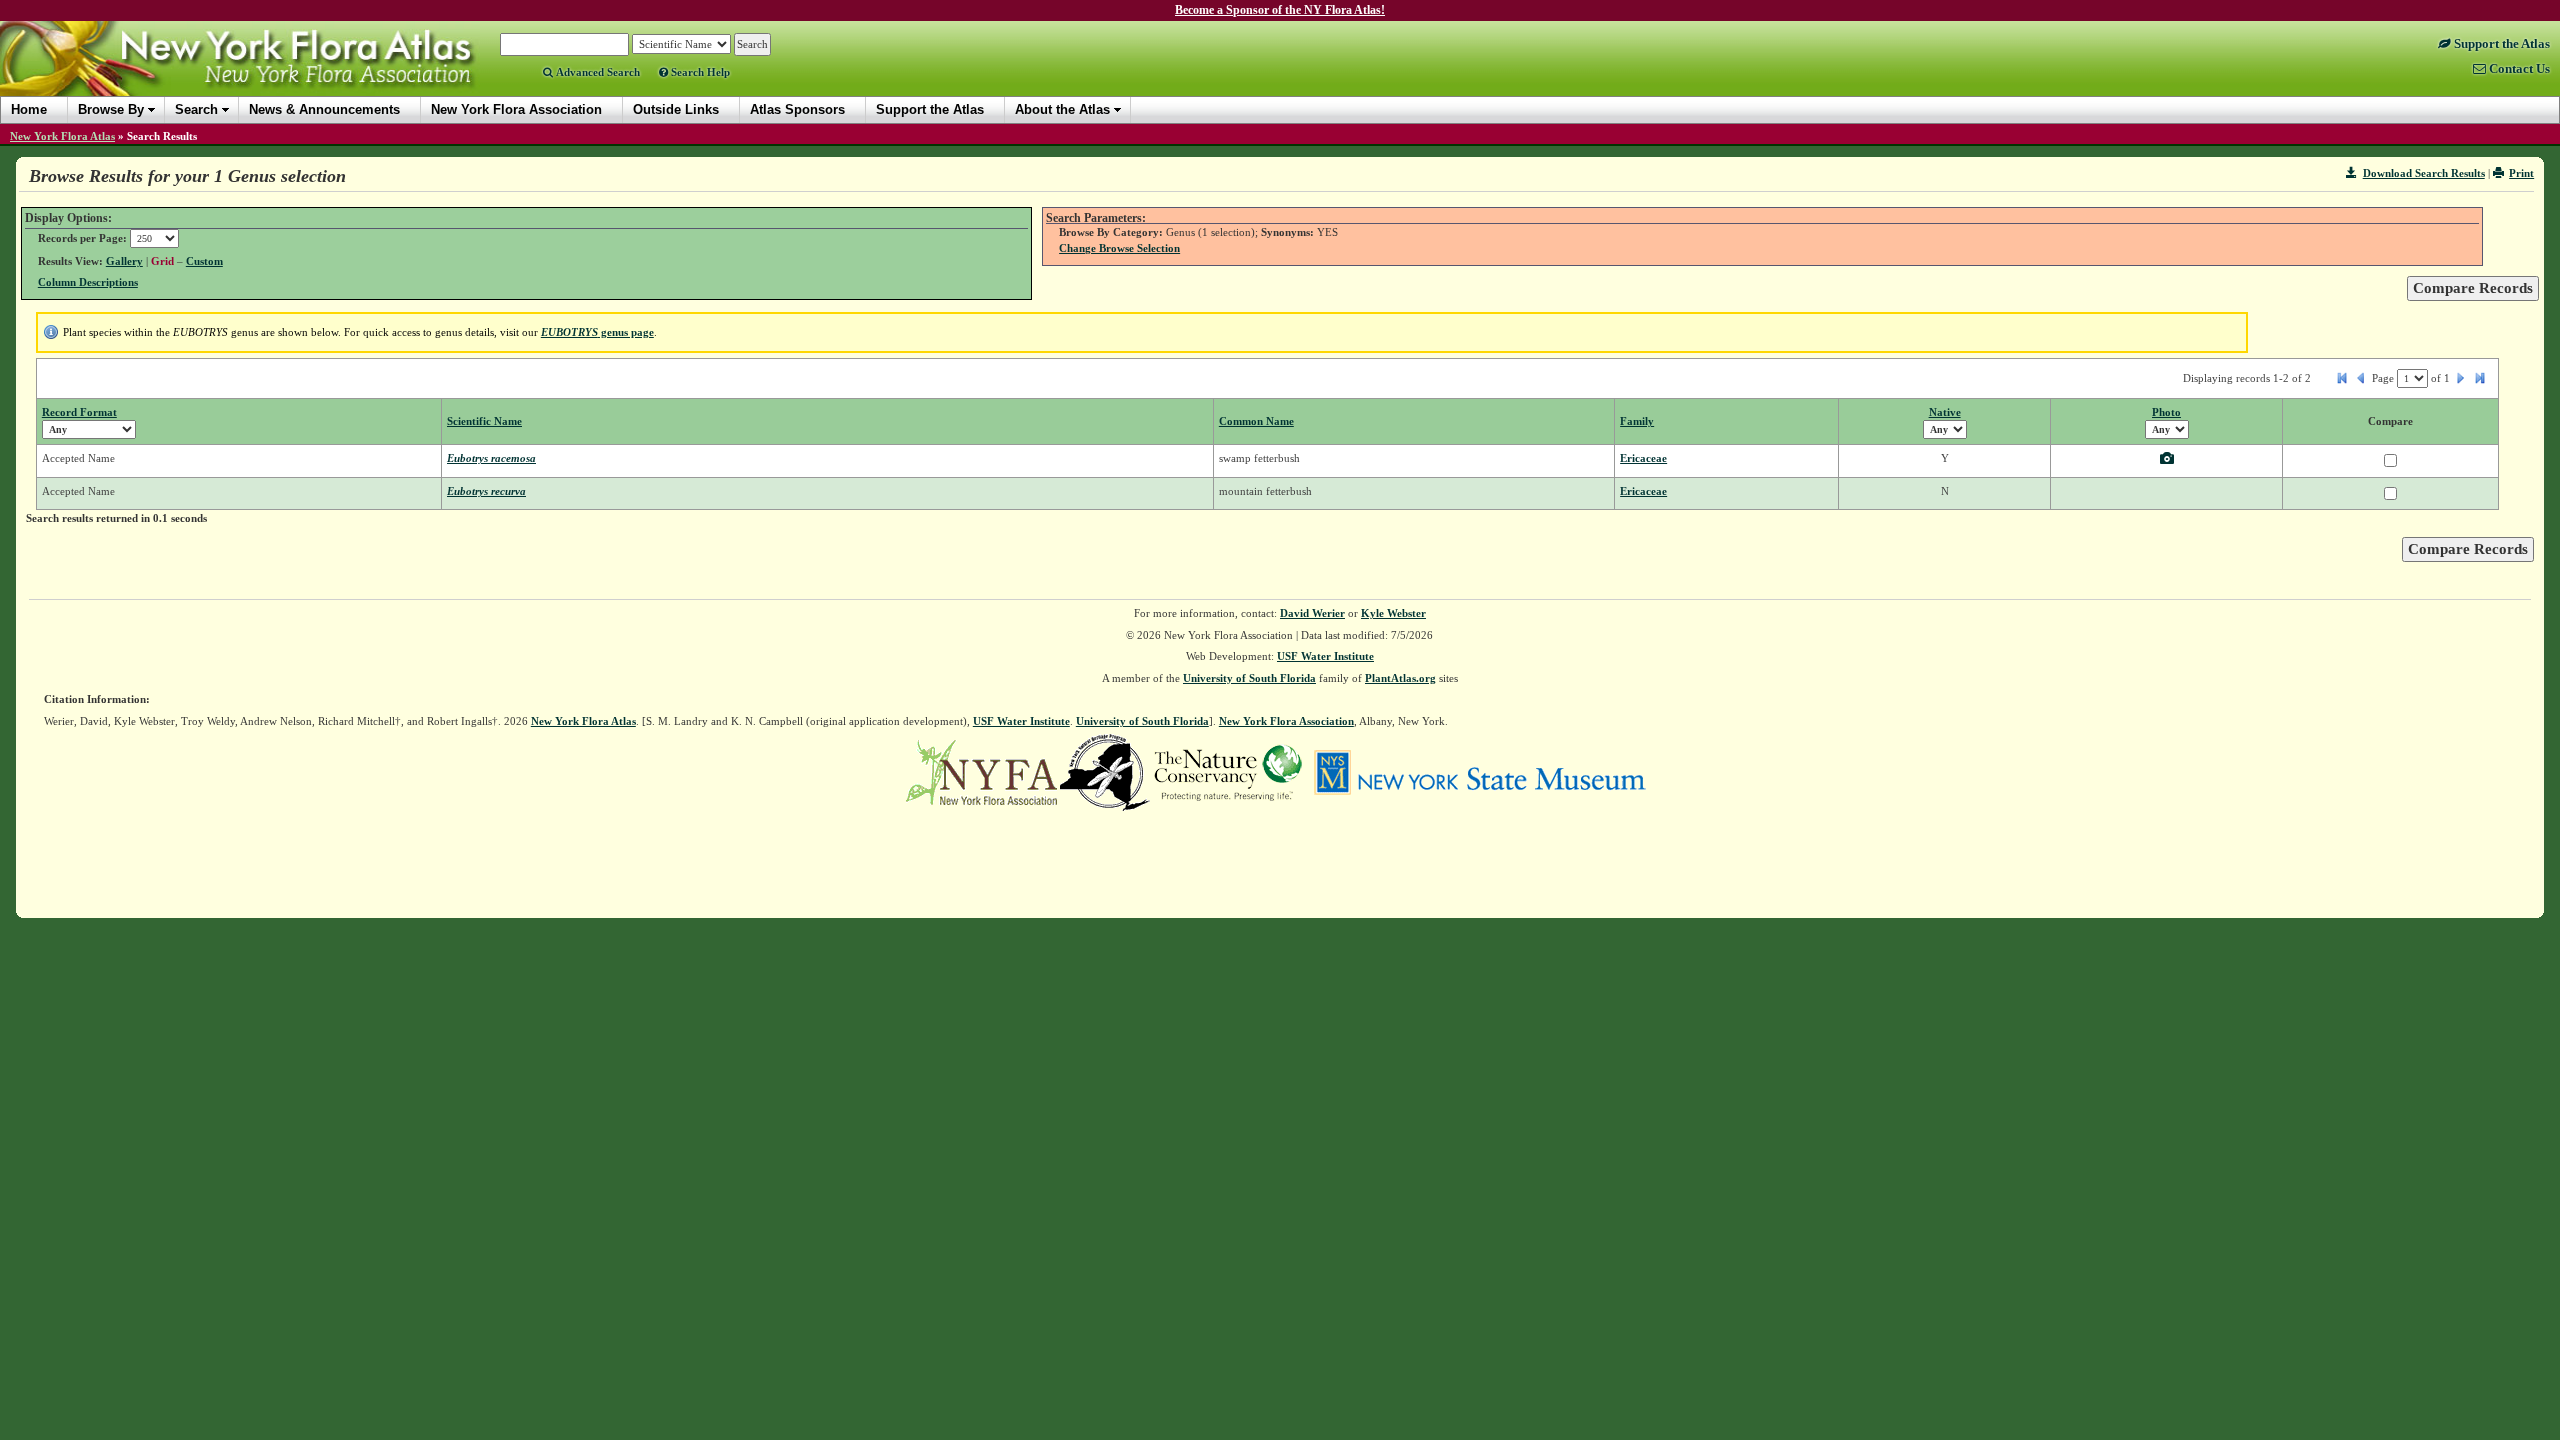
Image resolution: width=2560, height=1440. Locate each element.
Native (1945, 412)
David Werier (1312, 613)
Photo (2166, 412)
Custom (204, 261)
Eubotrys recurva (486, 491)
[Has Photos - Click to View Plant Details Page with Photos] (2167, 460)
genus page (597, 332)
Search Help (699, 72)
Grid (162, 261)
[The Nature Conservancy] (1228, 771)
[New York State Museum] (1479, 771)
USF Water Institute (1325, 656)
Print (2521, 173)
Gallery (124, 261)
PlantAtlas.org (1400, 678)
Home (29, 109)
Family (1637, 421)
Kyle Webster (1393, 613)
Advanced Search (596, 72)
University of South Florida (1249, 678)
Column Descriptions (88, 282)
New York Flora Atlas (62, 136)
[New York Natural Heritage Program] (1105, 771)
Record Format (79, 412)
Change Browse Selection (1119, 248)
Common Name (1256, 421)
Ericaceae (1643, 458)
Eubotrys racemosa (491, 458)
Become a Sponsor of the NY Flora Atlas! (1280, 10)
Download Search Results (2424, 173)
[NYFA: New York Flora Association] (981, 771)
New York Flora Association (263, 74)
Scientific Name (484, 421)
